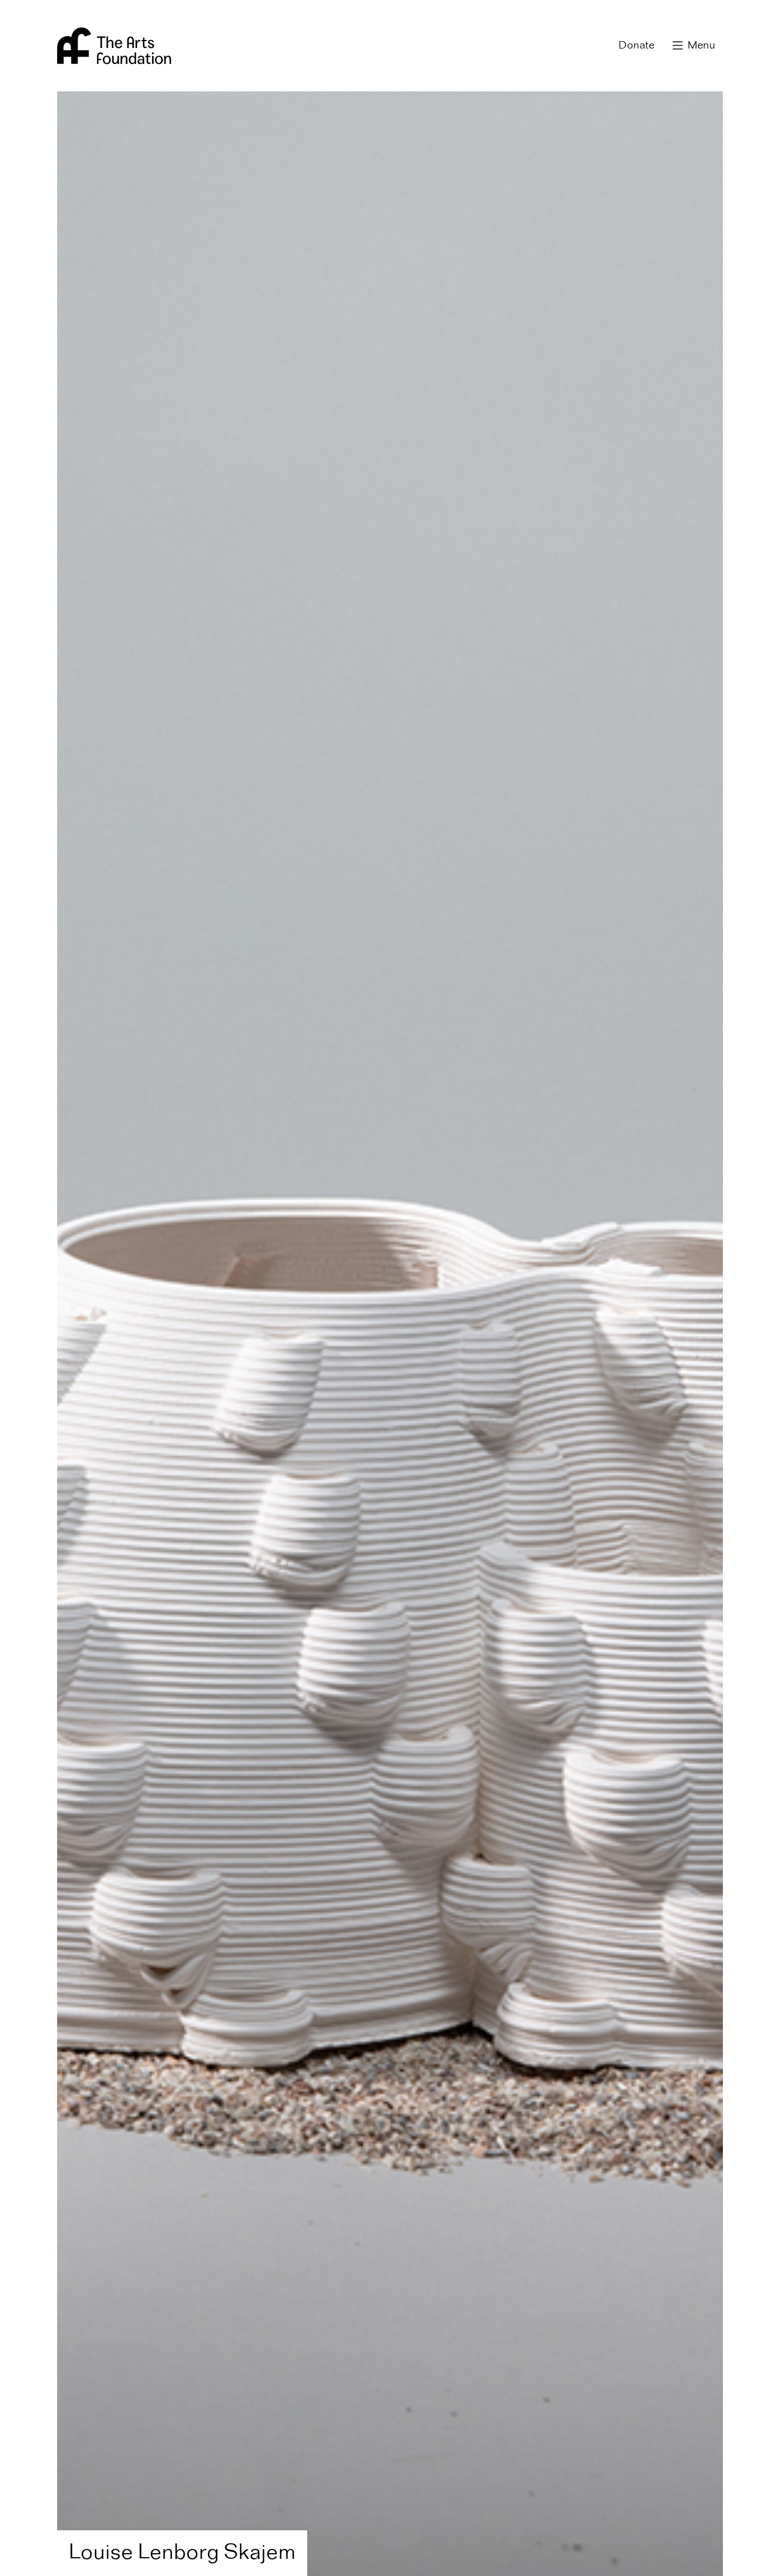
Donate (636, 46)
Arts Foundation (114, 46)
